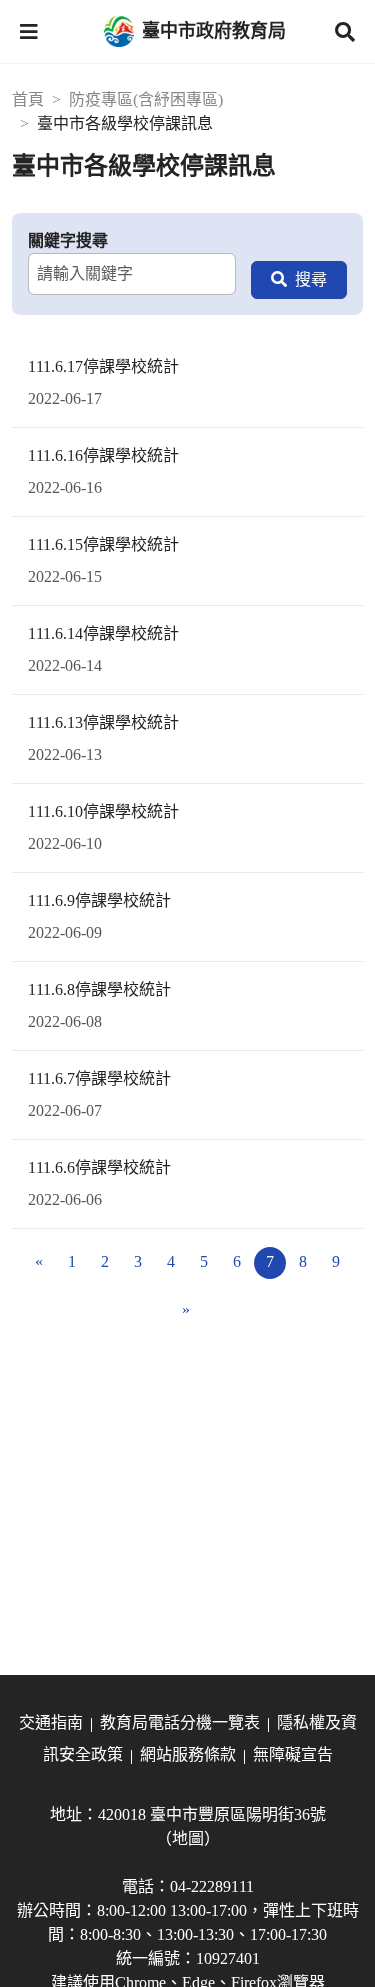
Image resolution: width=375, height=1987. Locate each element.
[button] (29, 32)
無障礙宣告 (293, 1754)
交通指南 (51, 1722)
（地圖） (188, 1838)
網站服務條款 (188, 1754)
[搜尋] (299, 280)
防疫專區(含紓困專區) (146, 99)
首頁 (28, 99)
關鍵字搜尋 (68, 240)
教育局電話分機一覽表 (180, 1722)
